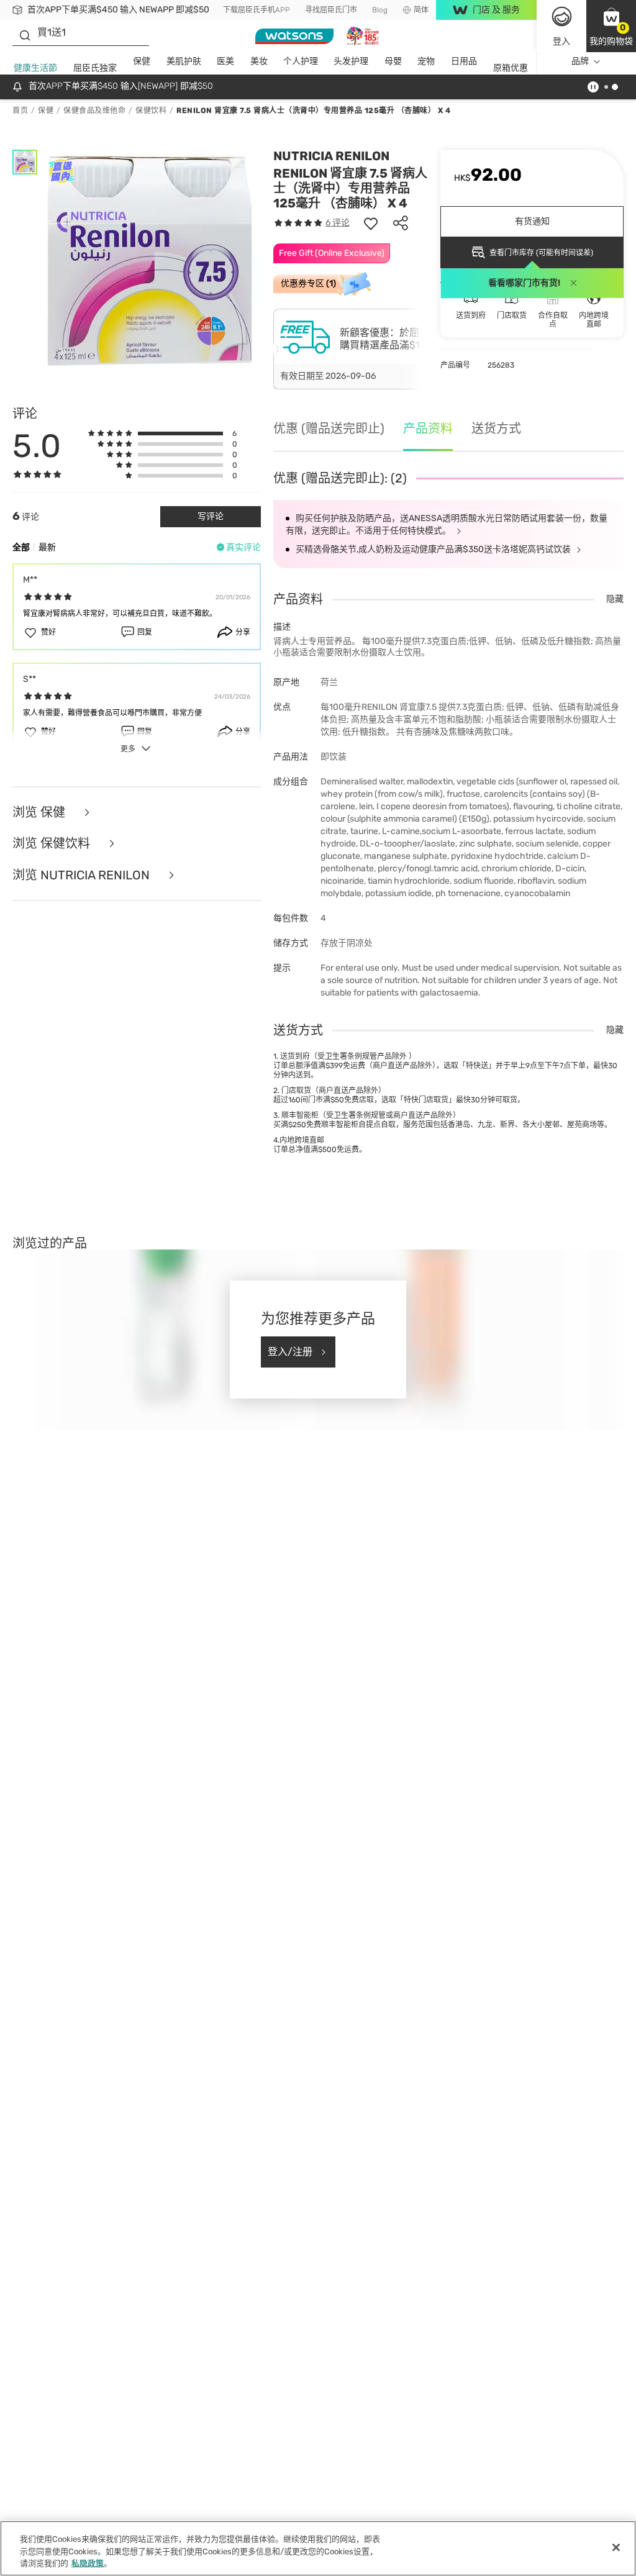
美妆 (259, 61)
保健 (142, 61)
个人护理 (301, 61)
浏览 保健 (40, 813)
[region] (318, 2548)
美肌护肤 (184, 61)
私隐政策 (88, 2563)
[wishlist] (371, 223)
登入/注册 (290, 1352)
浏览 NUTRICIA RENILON (83, 875)
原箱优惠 (511, 68)
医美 (225, 61)
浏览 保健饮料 (53, 844)
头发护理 (351, 61)
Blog (380, 10)
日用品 (464, 61)
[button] (611, 26)
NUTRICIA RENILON (331, 156)
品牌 (580, 61)
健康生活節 (35, 68)
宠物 (426, 61)
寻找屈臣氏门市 (331, 10)
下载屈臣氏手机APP (257, 10)
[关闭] (616, 2547)
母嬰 (393, 61)
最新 (47, 547)
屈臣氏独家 (95, 68)
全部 (21, 547)
